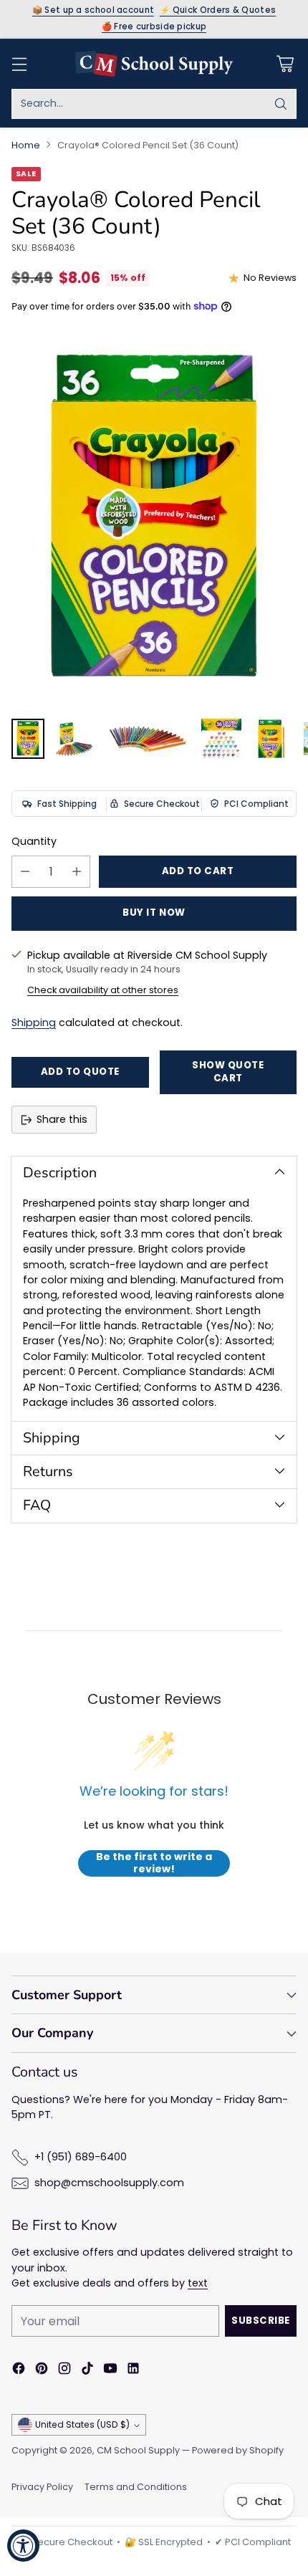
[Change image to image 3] (148, 739)
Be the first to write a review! (154, 1863)
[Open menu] (19, 63)
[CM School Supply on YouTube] (110, 2370)
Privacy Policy (42, 2487)
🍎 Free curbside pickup (154, 27)
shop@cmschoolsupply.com (109, 2183)
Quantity (34, 841)
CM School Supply (138, 2450)
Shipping (34, 1023)
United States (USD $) (82, 2424)
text (198, 2283)
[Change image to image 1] (28, 739)
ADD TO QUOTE (80, 1072)
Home (26, 145)
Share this (62, 1119)
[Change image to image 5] (270, 739)
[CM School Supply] (154, 64)
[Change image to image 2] (74, 739)
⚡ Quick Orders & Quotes (218, 11)
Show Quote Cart (228, 1072)
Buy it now (154, 913)
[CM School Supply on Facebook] (19, 2370)
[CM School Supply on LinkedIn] (133, 2370)
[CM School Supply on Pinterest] (42, 2370)
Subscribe (261, 2321)
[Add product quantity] (77, 872)
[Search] (281, 104)
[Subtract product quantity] (25, 872)
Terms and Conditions (136, 2487)
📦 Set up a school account (93, 11)
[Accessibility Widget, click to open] (23, 2546)
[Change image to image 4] (221, 739)
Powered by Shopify (238, 2450)
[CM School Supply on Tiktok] (87, 2370)
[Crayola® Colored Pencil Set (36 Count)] (154, 520)
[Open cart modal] (285, 63)
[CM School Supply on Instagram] (64, 2370)
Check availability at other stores (103, 990)
